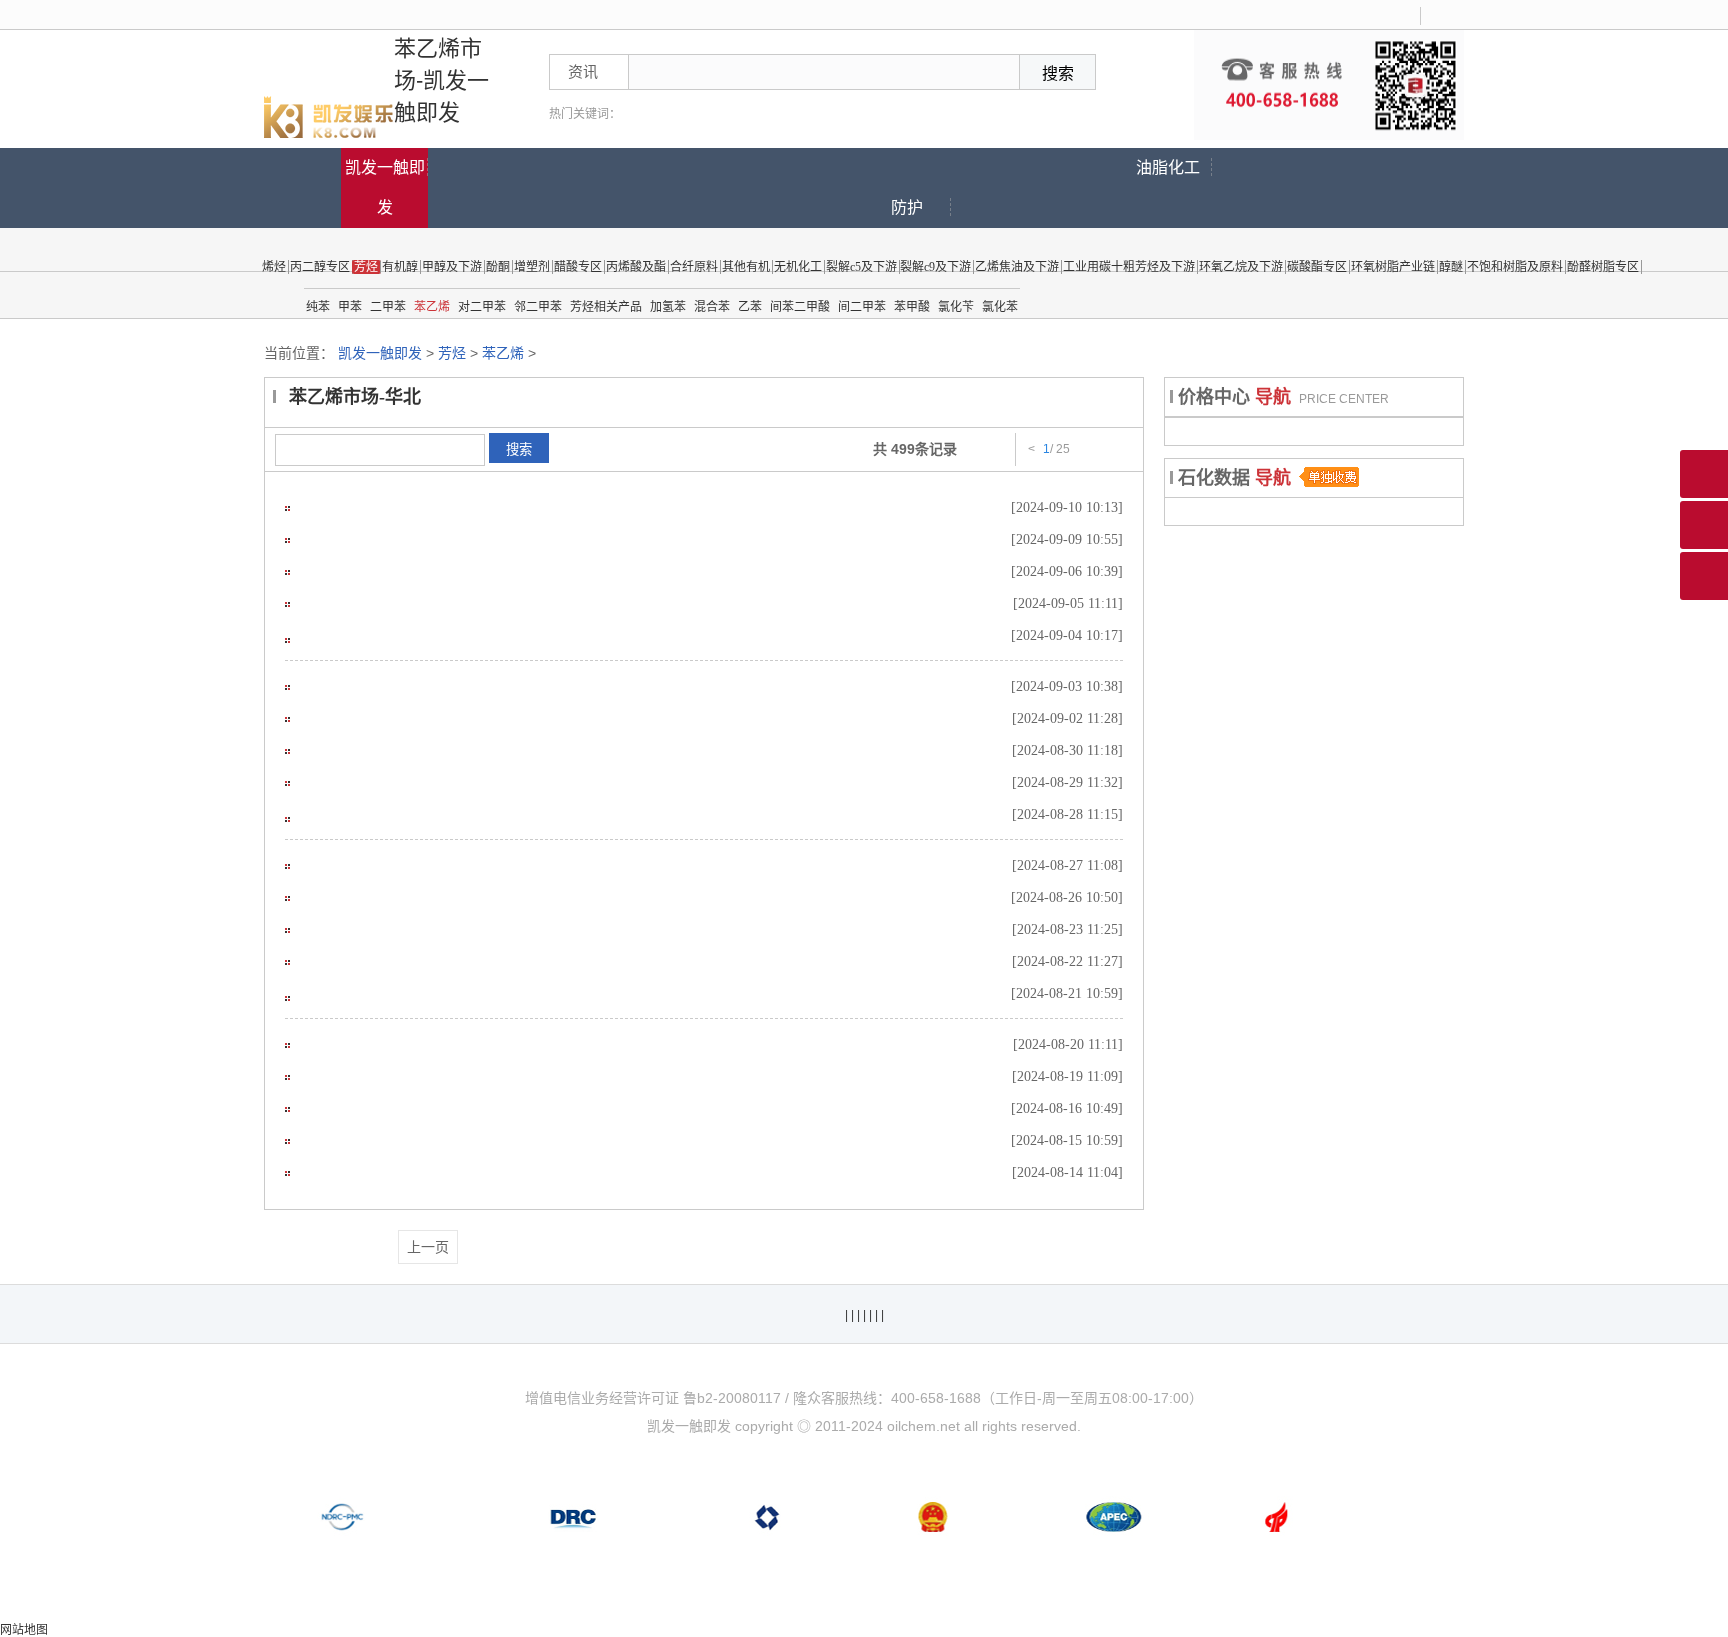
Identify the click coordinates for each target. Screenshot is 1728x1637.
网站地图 (24, 1630)
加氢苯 (668, 307)
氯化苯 (1000, 307)
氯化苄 (956, 307)
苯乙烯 (432, 307)
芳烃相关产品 (606, 307)
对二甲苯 (482, 307)
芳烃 (452, 353)
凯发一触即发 (385, 187)
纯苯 (318, 307)
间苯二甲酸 (800, 307)
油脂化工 (1168, 167)
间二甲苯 (862, 307)
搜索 (519, 449)
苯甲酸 (912, 307)
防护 (907, 207)
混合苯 (712, 307)
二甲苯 (388, 307)
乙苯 (750, 307)
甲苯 (350, 307)
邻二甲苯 (538, 307)
